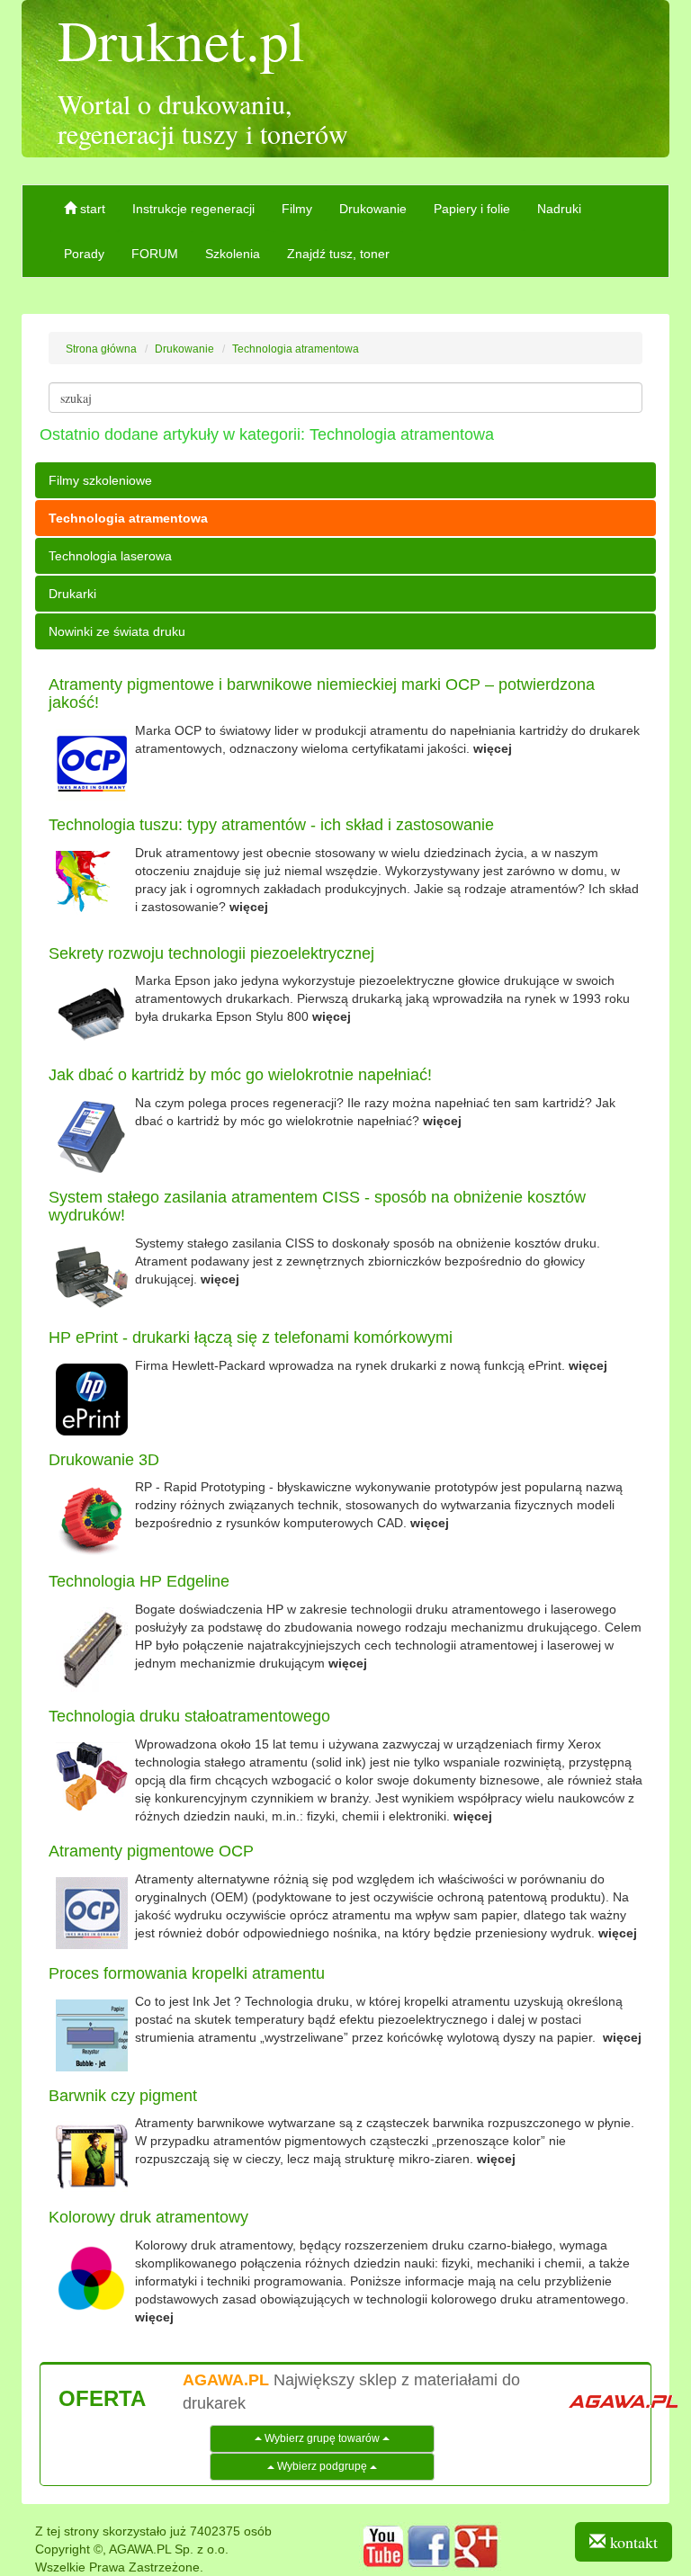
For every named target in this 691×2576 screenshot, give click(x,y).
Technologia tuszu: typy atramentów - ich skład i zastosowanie (271, 825)
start (91, 209)
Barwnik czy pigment (123, 2096)
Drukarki (72, 594)
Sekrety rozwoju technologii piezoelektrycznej (211, 953)
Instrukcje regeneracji (193, 209)
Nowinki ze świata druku (117, 631)
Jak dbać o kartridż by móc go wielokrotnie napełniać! (240, 1075)
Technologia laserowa (110, 556)
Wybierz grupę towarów (322, 2438)
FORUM (155, 254)
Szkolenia (233, 254)
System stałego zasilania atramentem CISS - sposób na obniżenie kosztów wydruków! (317, 1206)
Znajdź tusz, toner (338, 254)
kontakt (632, 2542)
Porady (84, 254)
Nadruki (559, 209)
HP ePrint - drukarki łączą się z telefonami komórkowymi (251, 1337)
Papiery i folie (472, 209)
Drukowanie (373, 209)
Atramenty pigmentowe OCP (151, 1851)
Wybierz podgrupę (322, 2466)
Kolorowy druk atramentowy (148, 2217)
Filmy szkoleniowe (100, 480)
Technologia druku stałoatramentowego (189, 1716)
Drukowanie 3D (104, 1460)
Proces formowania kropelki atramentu (187, 1973)
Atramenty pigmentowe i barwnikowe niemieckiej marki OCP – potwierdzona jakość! (322, 693)
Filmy (297, 209)
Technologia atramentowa (296, 349)
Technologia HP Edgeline (139, 1581)
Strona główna (101, 349)
